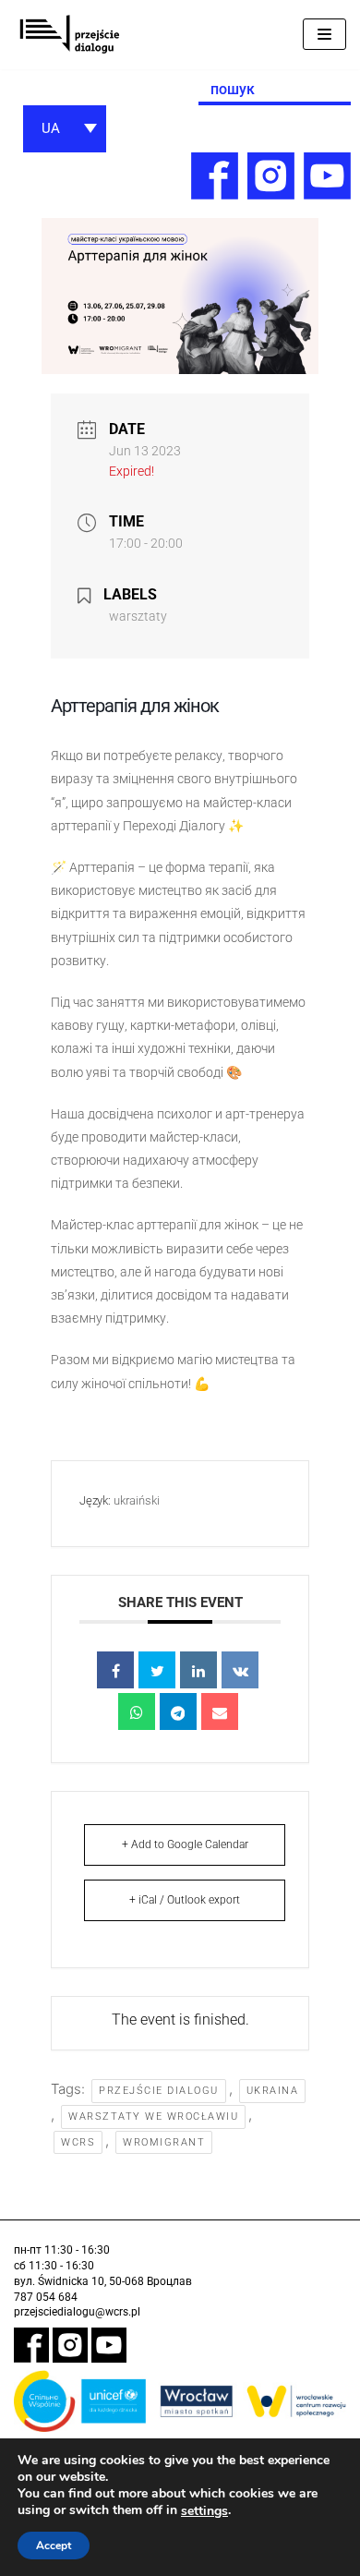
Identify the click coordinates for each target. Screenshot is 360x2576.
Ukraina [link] (273, 2091)
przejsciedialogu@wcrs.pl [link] (77, 2312)
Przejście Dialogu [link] (159, 2091)
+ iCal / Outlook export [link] (185, 1900)
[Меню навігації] (324, 34)
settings (204, 2511)
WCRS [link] (78, 2142)
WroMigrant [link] (164, 2142)
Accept (54, 2546)
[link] (69, 35)
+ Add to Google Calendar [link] (185, 1844)
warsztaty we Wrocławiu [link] (153, 2116)
